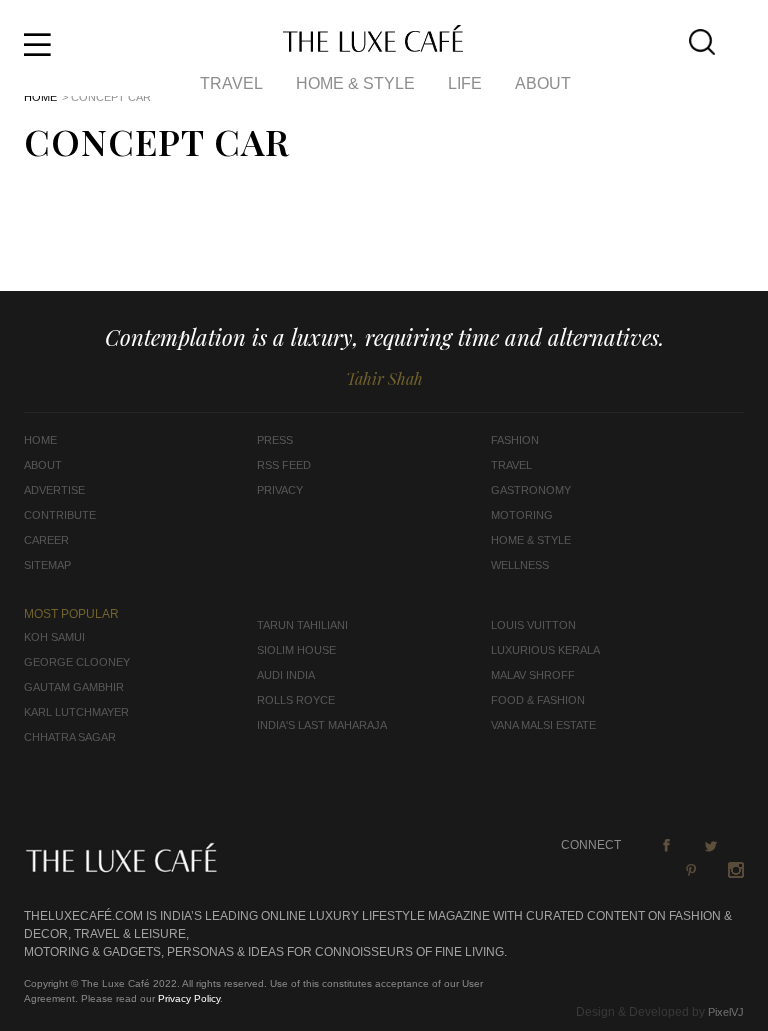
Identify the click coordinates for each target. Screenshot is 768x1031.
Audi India (286, 675)
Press (275, 440)
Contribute (60, 515)
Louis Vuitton (533, 625)
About (543, 83)
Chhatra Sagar (70, 737)
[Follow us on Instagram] (736, 870)
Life (465, 83)
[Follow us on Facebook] (666, 845)
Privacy (280, 490)
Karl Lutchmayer (76, 712)
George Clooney (77, 662)
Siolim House (296, 650)
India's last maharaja (322, 725)
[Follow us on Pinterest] (691, 870)
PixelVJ (726, 1012)
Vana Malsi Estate (543, 725)
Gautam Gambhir (74, 687)
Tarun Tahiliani (302, 625)
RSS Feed (284, 465)
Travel (231, 83)
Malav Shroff (533, 675)
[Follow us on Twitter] (711, 845)
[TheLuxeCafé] (373, 46)
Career (46, 540)
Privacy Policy (189, 998)
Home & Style (355, 83)
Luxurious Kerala (545, 650)
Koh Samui (54, 637)
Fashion (515, 440)
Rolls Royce (296, 700)
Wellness (520, 565)
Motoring (522, 515)
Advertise (54, 490)
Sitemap (47, 565)
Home (40, 97)
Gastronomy (531, 490)
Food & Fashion (538, 700)
